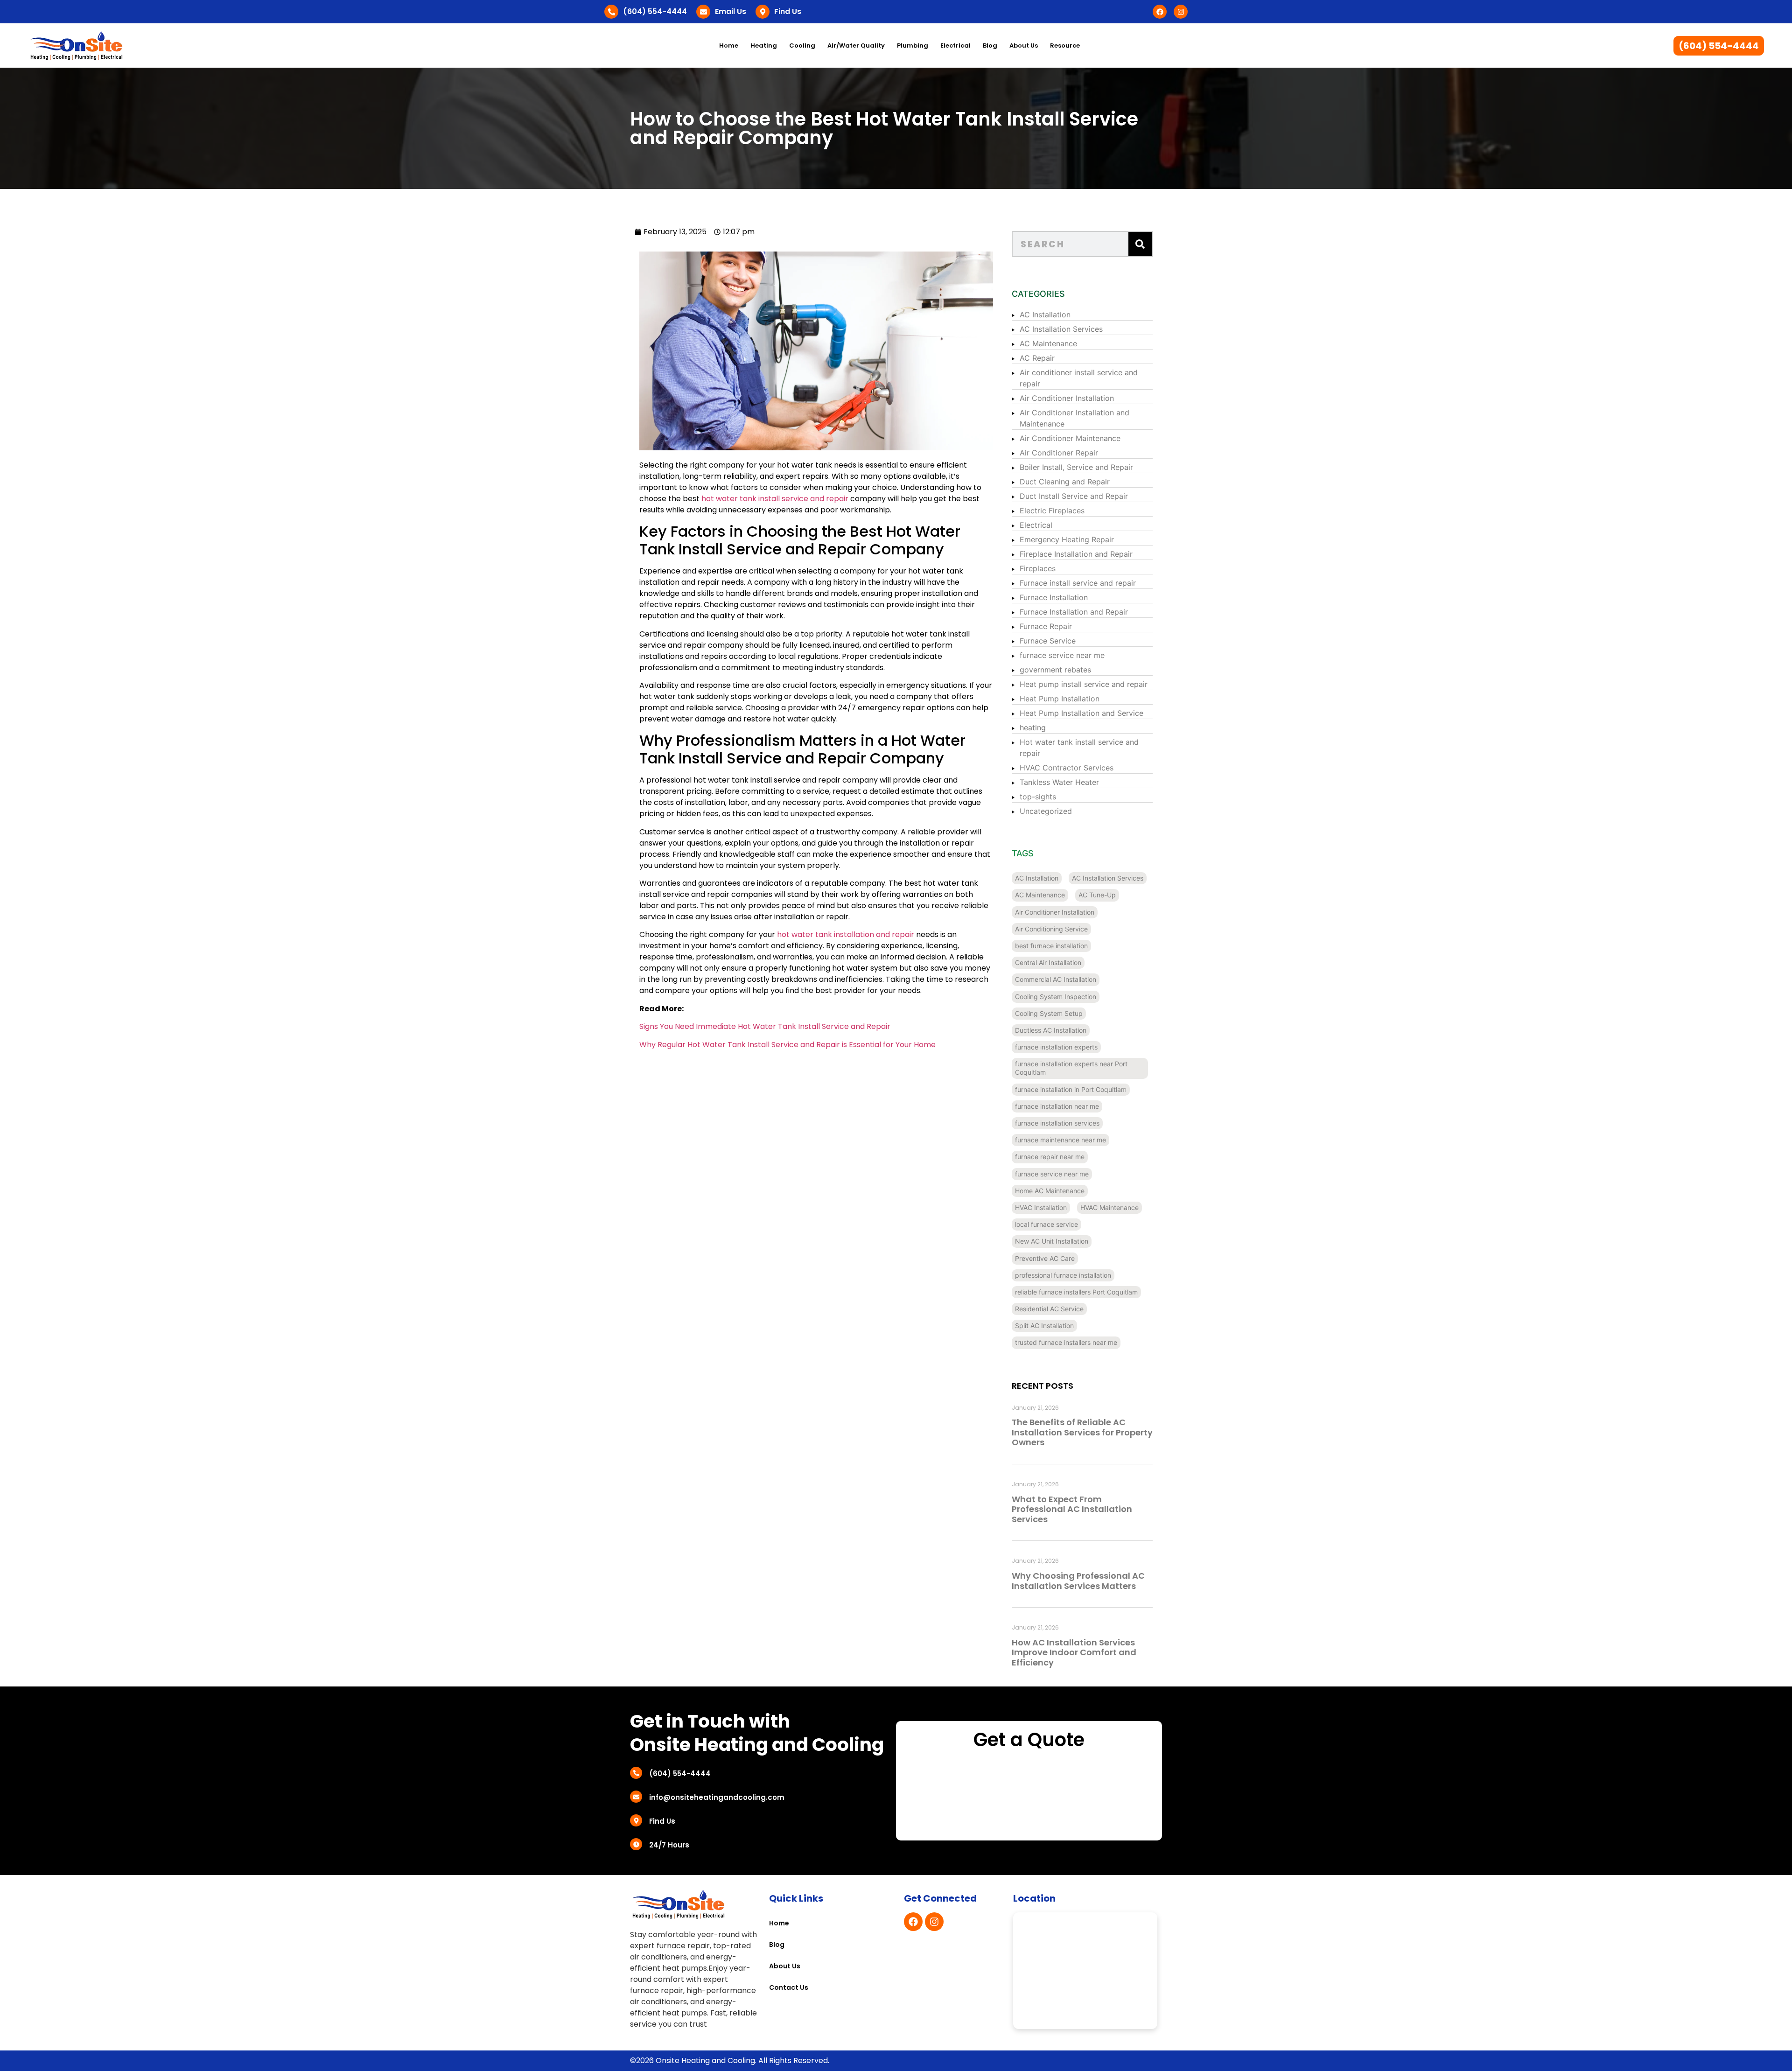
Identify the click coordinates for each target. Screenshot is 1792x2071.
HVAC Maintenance (1109, 1207)
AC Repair (1037, 358)
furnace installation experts (1056, 1047)
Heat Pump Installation (1060, 699)
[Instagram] (1181, 12)
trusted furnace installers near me (1066, 1342)
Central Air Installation (1048, 962)
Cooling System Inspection (1056, 997)
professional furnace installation (1063, 1275)
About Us (1024, 45)
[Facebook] (1160, 12)
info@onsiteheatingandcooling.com (717, 1797)
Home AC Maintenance (1050, 1191)
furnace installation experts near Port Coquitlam (1071, 1068)
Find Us (788, 11)
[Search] (1140, 244)
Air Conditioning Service (1051, 929)
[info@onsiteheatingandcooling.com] (636, 1797)
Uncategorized (1046, 811)
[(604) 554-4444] (611, 12)
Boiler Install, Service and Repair (1076, 467)
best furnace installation (1051, 946)
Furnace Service (1048, 641)
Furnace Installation (1054, 597)
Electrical (1036, 525)
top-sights (1038, 797)
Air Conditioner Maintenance (1070, 438)
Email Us (731, 11)
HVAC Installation (1041, 1207)
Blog (990, 45)
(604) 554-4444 (655, 11)
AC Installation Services (1061, 329)
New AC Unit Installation (1052, 1241)
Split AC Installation (1044, 1326)
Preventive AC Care (1045, 1258)
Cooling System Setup (1049, 1013)
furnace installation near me (1057, 1106)
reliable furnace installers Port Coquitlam (1076, 1292)
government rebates (1055, 670)
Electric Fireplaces (1052, 511)
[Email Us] (703, 12)
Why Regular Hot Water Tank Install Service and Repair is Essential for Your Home (787, 1045)
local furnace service (1046, 1224)
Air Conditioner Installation (1067, 398)
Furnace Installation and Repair (1074, 612)
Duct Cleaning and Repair (1065, 482)
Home (729, 45)
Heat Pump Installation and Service (1081, 713)
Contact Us (789, 1987)
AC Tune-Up (1097, 895)
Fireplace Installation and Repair (1076, 554)
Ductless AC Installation (1051, 1030)
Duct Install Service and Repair (1074, 496)
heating (1033, 728)
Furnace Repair (1046, 626)
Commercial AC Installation (1056, 979)
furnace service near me (1062, 655)
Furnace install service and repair (1078, 583)
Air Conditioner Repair (1059, 453)
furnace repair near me (1050, 1157)
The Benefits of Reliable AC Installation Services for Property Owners (1082, 1432)
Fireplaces (1038, 568)
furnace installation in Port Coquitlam (1071, 1089)
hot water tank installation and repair (846, 934)
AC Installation (1045, 315)
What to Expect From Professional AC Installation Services (1072, 1509)
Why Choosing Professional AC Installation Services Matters (1078, 1581)
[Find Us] (763, 12)
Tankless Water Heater (1059, 782)
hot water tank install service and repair (775, 499)
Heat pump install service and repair (1084, 684)
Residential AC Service (1049, 1309)
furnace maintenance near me (1060, 1140)
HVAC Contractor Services (1067, 768)
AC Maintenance (1048, 343)
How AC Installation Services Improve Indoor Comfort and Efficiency (1074, 1652)
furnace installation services (1057, 1123)
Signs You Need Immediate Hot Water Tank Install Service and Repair (765, 1026)
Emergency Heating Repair (1067, 539)
